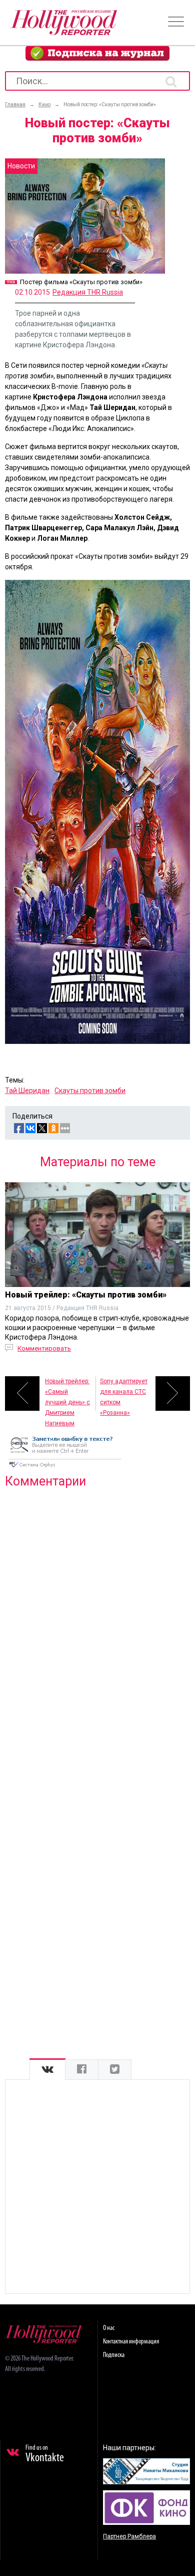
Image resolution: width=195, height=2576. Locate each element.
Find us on (45, 2454)
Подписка (114, 2355)
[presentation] (47, 2070)
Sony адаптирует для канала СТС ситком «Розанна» (124, 1394)
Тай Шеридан (27, 1091)
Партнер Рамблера (129, 2536)
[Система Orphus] (65, 1468)
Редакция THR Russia (88, 292)
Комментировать (44, 1348)
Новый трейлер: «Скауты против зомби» (86, 1295)
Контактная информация (131, 2342)
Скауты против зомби (90, 1091)
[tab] (47, 2070)
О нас (109, 2328)
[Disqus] (97, 1625)
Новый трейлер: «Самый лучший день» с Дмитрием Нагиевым (67, 1394)
